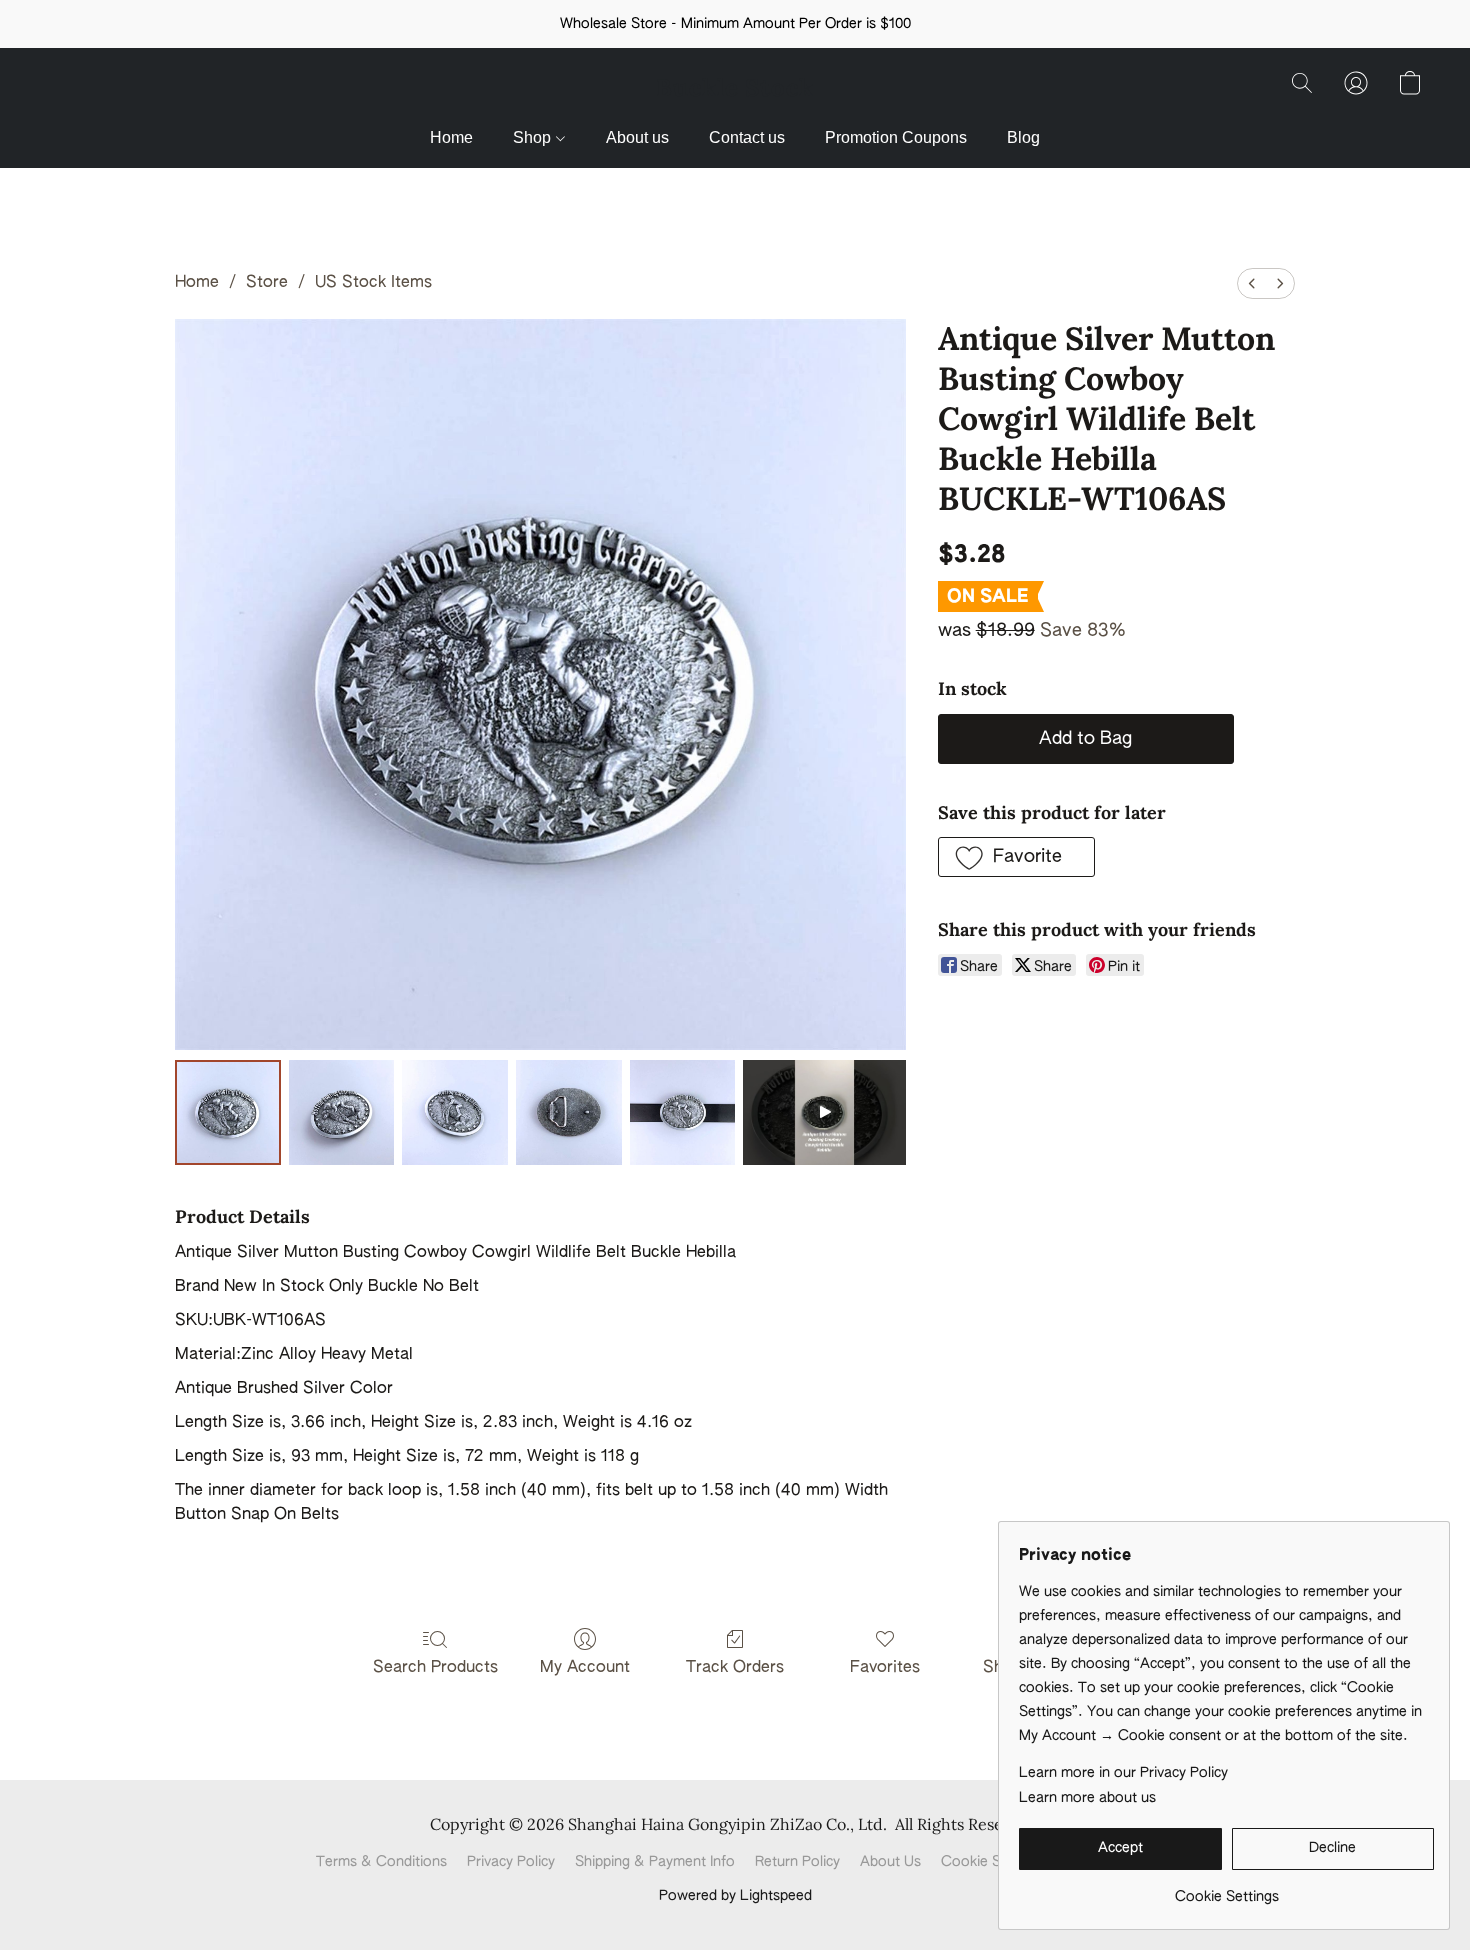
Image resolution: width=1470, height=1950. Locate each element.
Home (451, 137)
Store (267, 283)
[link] (1226, 1889)
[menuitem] (1252, 283)
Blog (1023, 137)
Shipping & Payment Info (655, 1862)
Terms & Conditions (381, 1862)
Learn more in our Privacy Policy (1123, 1773)
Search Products (435, 1668)
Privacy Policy (511, 1862)
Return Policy (797, 1862)
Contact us (747, 137)
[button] (735, 88)
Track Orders (735, 1668)
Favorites (885, 1668)
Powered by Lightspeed (735, 1896)
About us (637, 137)
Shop (534, 137)
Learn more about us (1087, 1798)
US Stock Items (373, 283)
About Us (890, 1862)
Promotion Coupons (896, 137)
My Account (585, 1668)
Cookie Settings (993, 1862)
